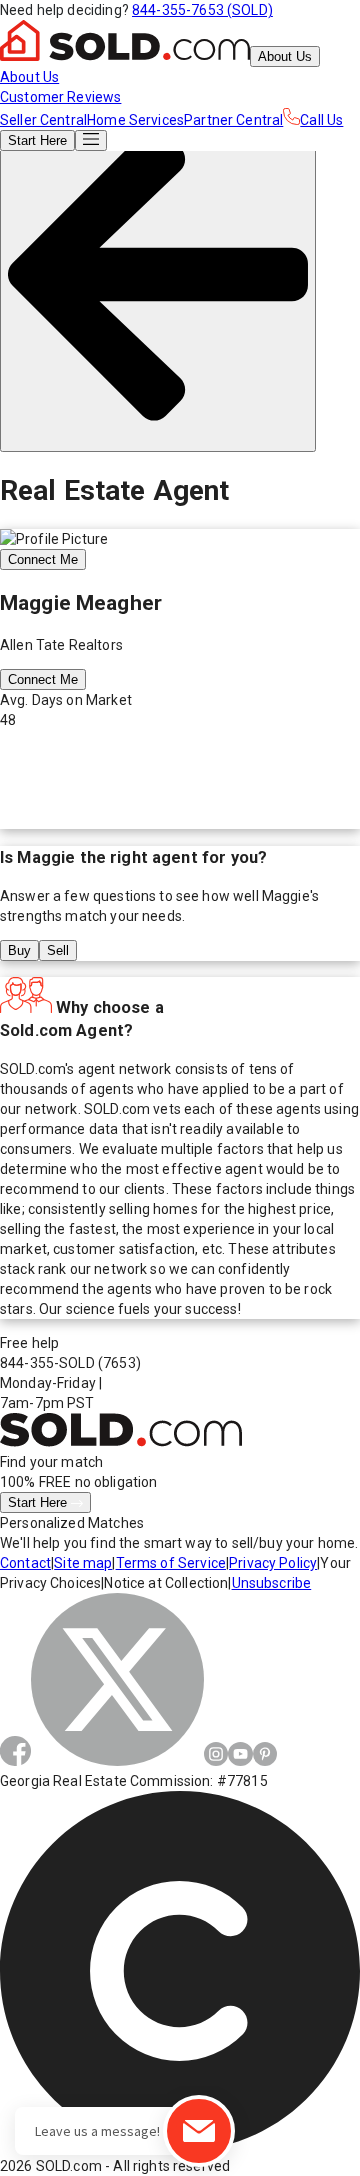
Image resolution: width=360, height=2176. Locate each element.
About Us (285, 56)
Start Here (39, 1502)
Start (37, 140)
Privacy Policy (273, 1563)
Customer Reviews (60, 97)
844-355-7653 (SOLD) (202, 10)
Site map (83, 1563)
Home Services (135, 120)
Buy (19, 950)
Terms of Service (171, 1563)
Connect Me (43, 559)
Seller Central (43, 120)
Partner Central (233, 120)
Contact (25, 1563)
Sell (58, 950)
